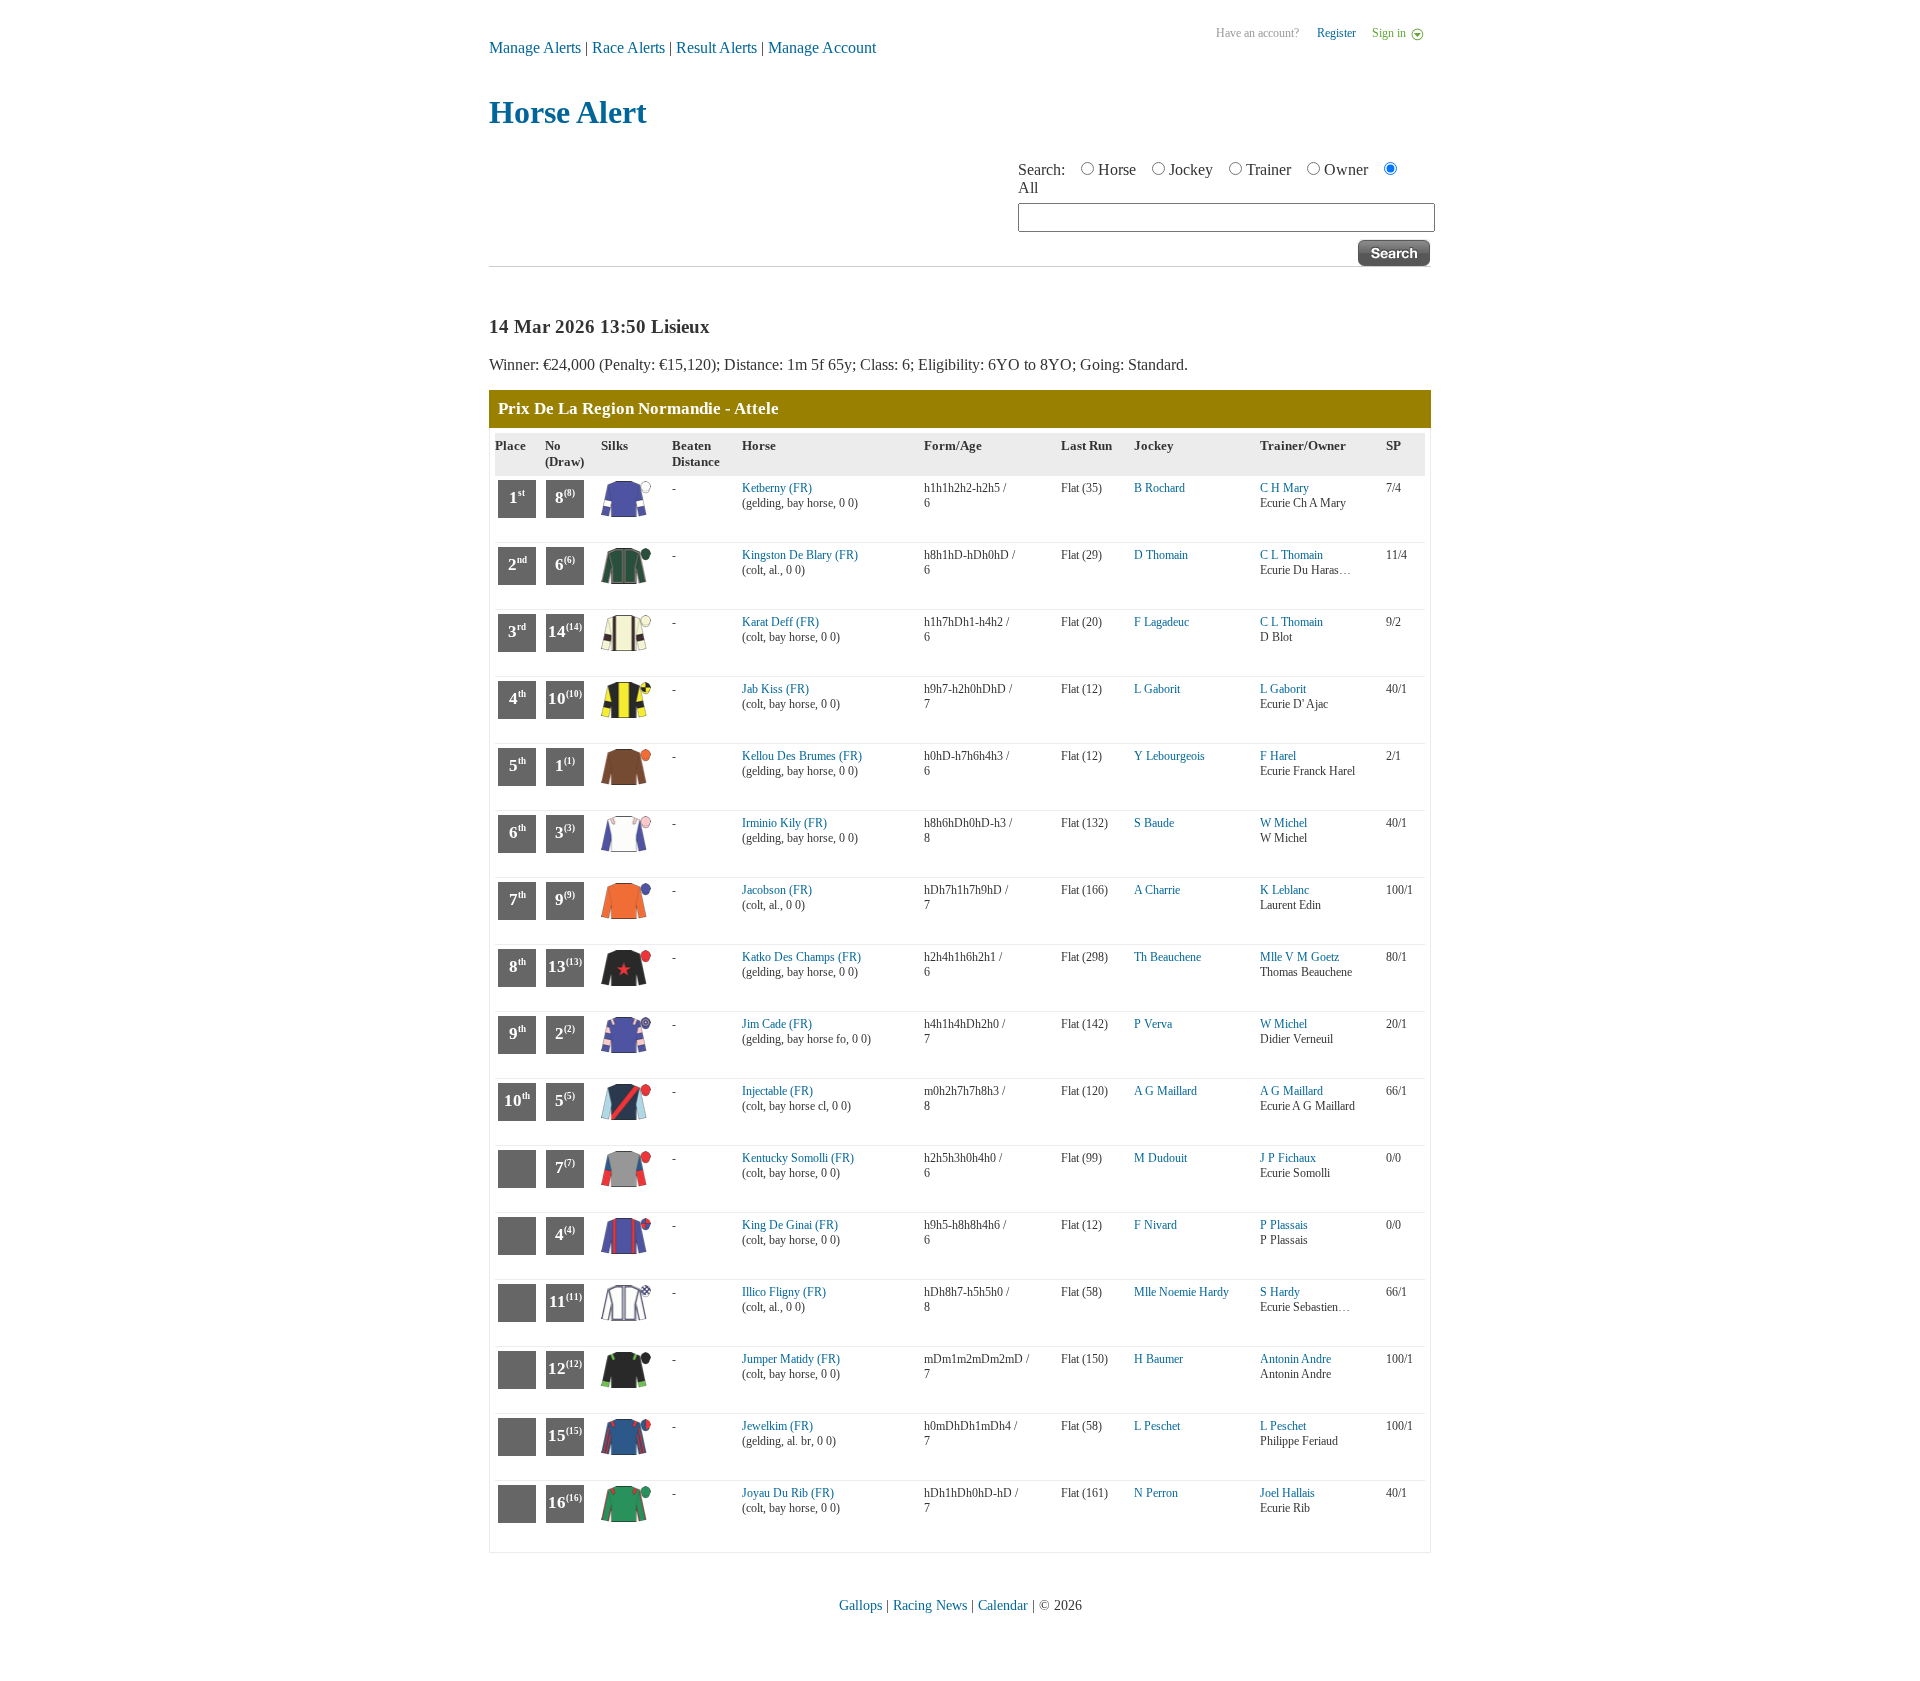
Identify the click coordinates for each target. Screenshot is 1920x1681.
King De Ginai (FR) (790, 1225)
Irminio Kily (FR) (784, 823)
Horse (1117, 169)
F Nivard (1155, 1225)
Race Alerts (628, 47)
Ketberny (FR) (777, 488)
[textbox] (1226, 217)
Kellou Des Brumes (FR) (802, 756)
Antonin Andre (1295, 1359)
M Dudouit (1160, 1158)
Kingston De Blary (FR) (800, 555)
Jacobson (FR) (777, 890)
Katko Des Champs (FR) (801, 957)
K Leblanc (1284, 890)
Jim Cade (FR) (777, 1024)
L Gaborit (1157, 689)
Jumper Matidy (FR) (791, 1359)
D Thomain (1161, 555)
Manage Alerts (535, 47)
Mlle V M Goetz (1299, 957)
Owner (1346, 169)
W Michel (1283, 823)
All (1028, 187)
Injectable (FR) (777, 1091)
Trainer (1268, 169)
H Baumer (1158, 1359)
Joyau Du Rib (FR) (788, 1493)
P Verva (1153, 1024)
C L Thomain (1291, 555)
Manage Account (822, 47)
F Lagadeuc (1161, 622)
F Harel (1278, 756)
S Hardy (1280, 1292)
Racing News (930, 1605)
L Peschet (1157, 1426)
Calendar (1003, 1605)
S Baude (1154, 823)
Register (1336, 33)
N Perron (1156, 1493)
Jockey (1191, 169)
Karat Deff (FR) (780, 622)
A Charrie (1157, 890)
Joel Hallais (1287, 1493)
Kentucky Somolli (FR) (798, 1158)
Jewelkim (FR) (777, 1426)
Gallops (860, 1605)
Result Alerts (716, 47)
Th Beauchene (1167, 957)
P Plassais (1284, 1225)
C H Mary (1284, 488)
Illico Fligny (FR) (784, 1292)
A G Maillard (1165, 1091)
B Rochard (1159, 488)
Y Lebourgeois (1169, 756)
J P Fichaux (1288, 1158)
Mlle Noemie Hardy (1181, 1292)
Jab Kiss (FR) (775, 689)
